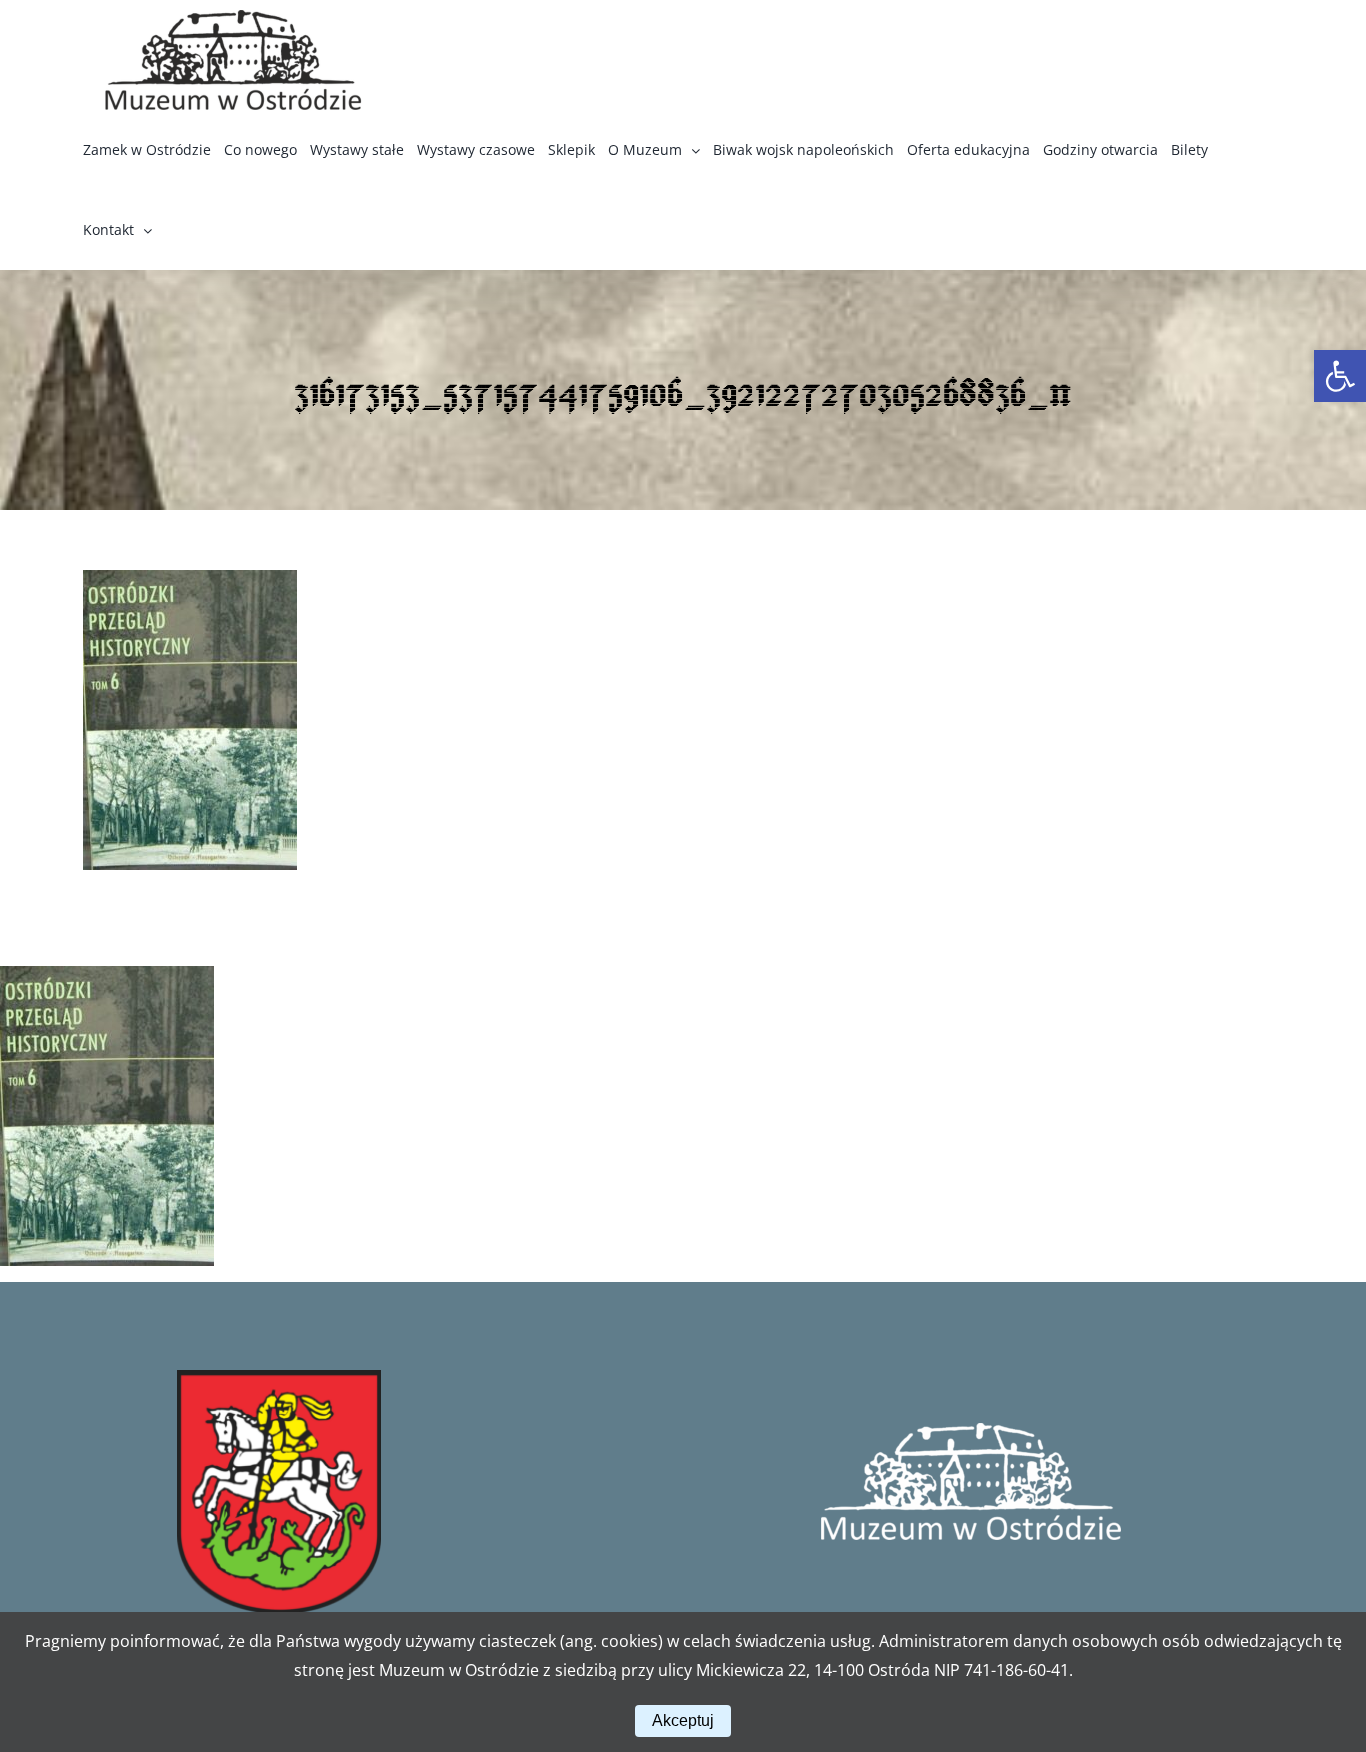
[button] (1340, 376)
